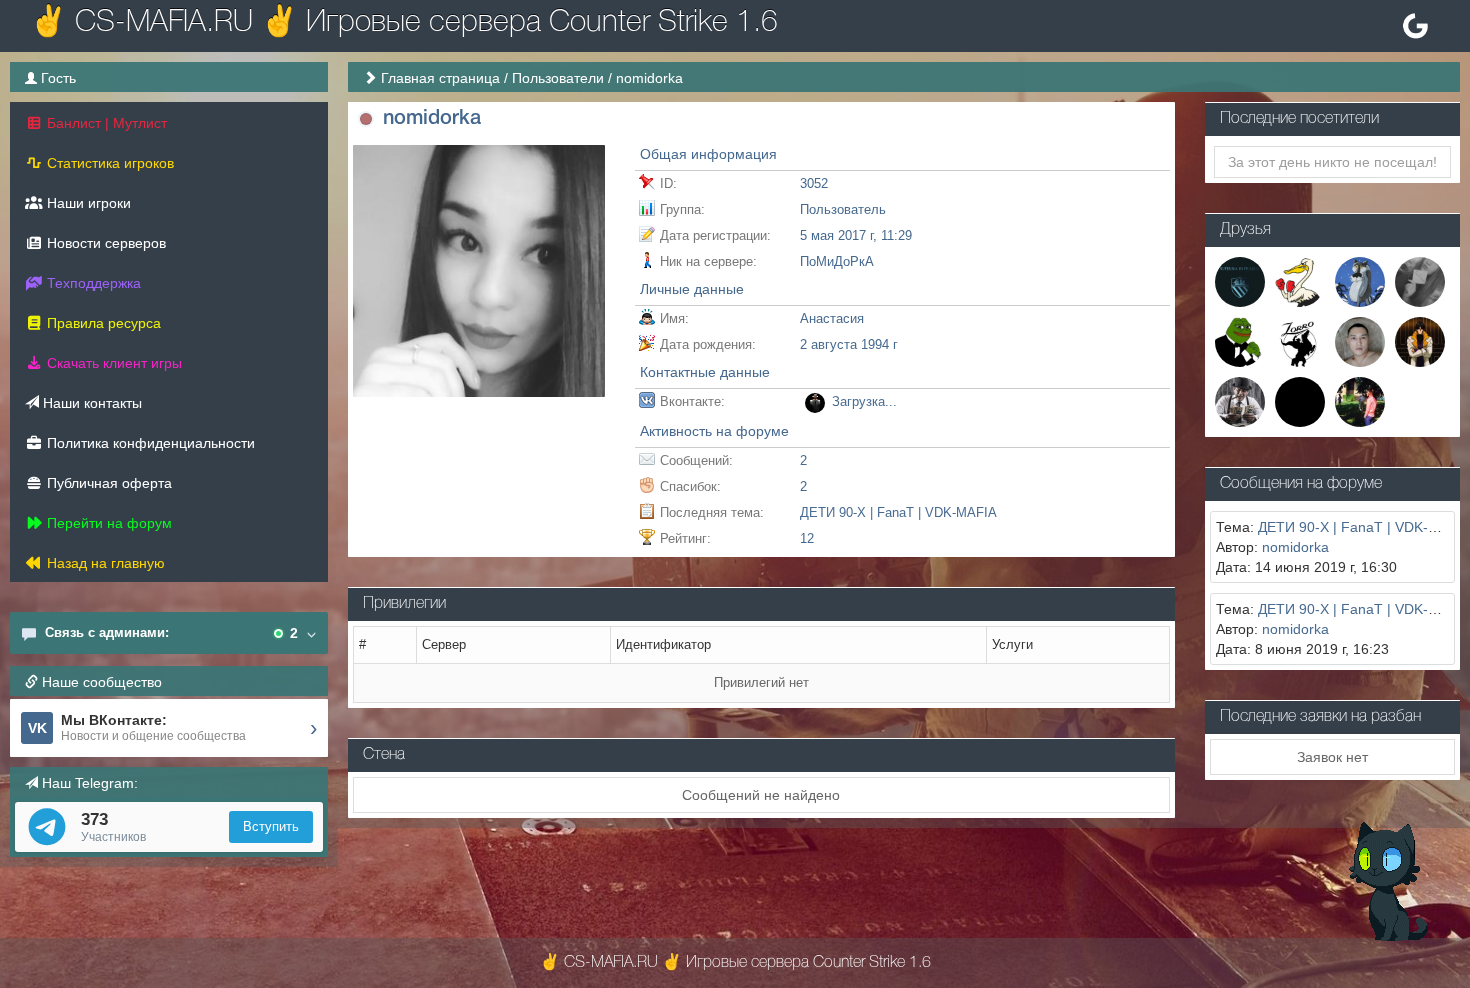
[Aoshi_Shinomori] (1420, 341)
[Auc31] (1300, 401)
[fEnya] (1240, 341)
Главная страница (440, 78)
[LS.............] (1240, 280)
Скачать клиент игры (112, 363)
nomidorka (1295, 547)
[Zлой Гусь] (1300, 280)
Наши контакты (90, 403)
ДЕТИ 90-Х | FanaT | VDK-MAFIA (898, 512)
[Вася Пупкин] (1360, 280)
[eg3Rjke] (1360, 401)
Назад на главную (104, 563)
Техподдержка (92, 283)
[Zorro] (1300, 341)
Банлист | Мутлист (105, 123)
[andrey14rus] (1360, 341)
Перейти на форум (107, 523)
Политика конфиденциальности (149, 443)
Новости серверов (104, 243)
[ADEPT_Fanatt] (1240, 401)
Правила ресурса (102, 323)
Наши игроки (87, 203)
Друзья (1245, 230)
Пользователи (558, 78)
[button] (365, 119)
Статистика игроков (108, 163)
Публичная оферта (107, 483)
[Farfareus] (1420, 280)
